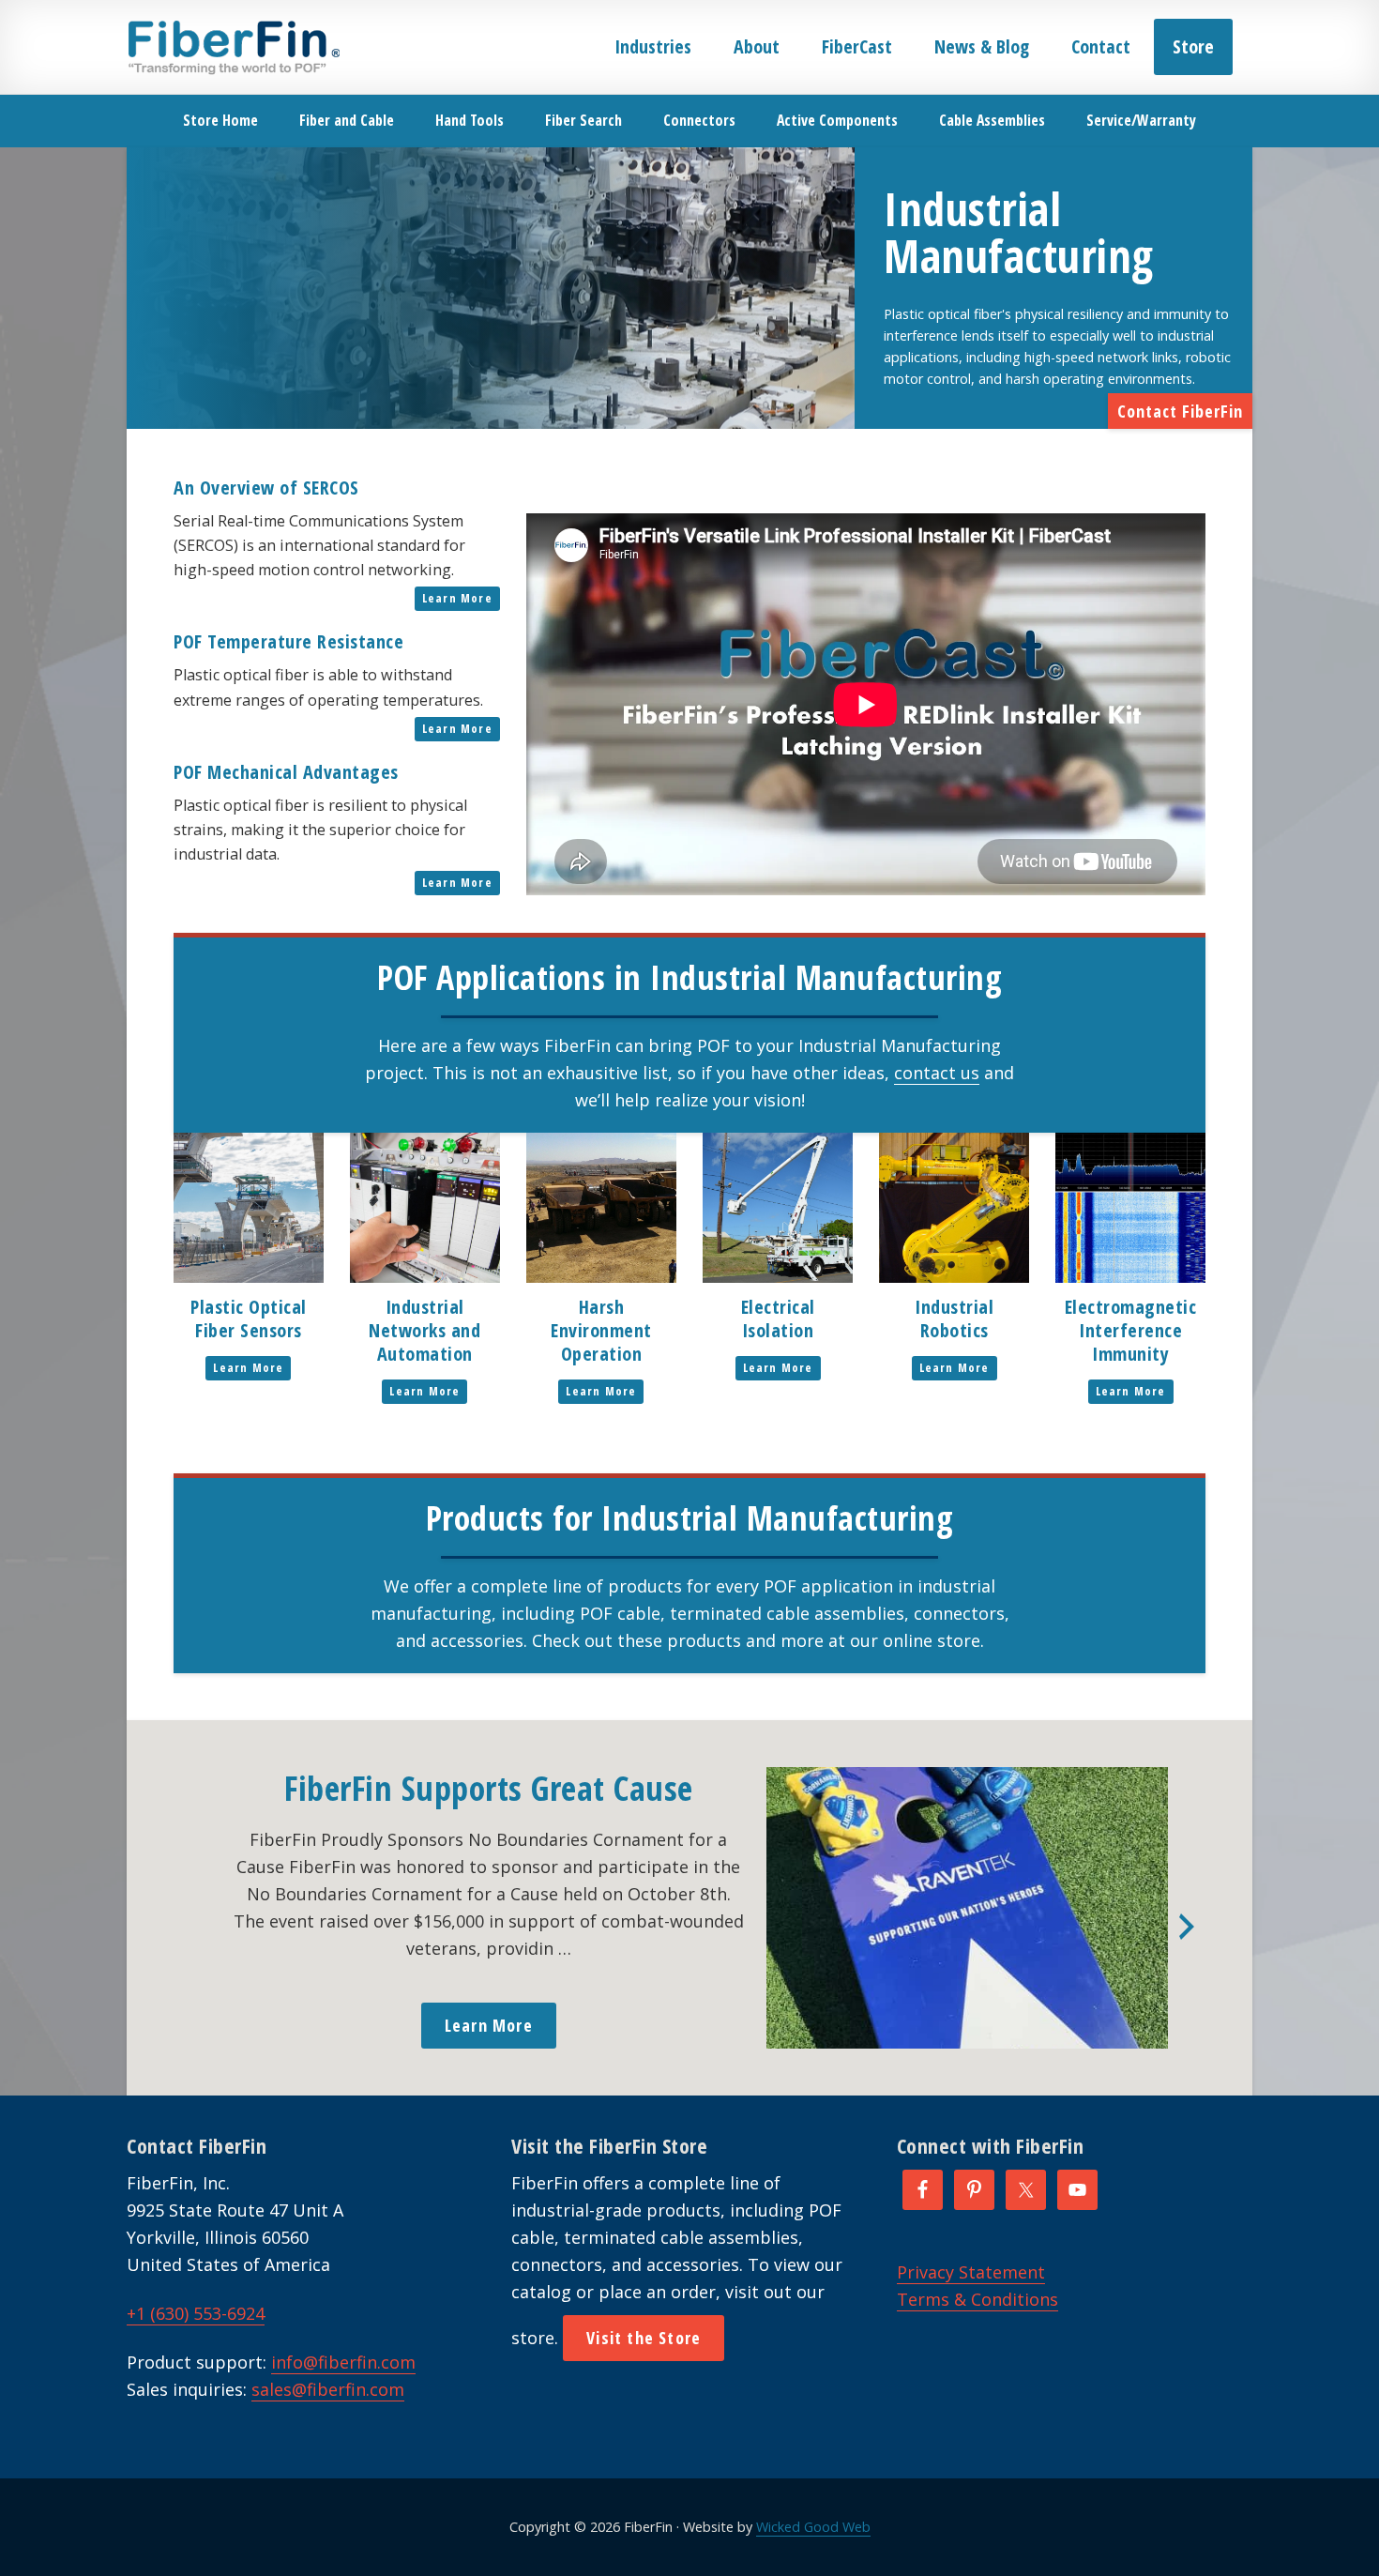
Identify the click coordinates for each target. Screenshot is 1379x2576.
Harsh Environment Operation (601, 1330)
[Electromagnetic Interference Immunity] (1130, 1276)
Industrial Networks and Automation (424, 1330)
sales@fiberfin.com (328, 2389)
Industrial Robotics (954, 1318)
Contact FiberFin (1180, 411)
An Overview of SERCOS (266, 488)
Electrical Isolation (778, 1318)
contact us (937, 1073)
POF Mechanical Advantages (286, 772)
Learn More (457, 598)
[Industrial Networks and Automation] (425, 1276)
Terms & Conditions (977, 2299)
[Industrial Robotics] (954, 1276)
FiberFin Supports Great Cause (489, 1788)
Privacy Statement (971, 2272)
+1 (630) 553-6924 (196, 2313)
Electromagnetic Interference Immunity (1131, 1330)
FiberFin (233, 47)
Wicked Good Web (813, 2527)
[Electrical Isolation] (778, 1276)
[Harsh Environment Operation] (601, 1276)
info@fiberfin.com (343, 2362)
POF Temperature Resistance (288, 641)
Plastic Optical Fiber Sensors (249, 1318)
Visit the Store (644, 2338)
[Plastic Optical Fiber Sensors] (249, 1276)
